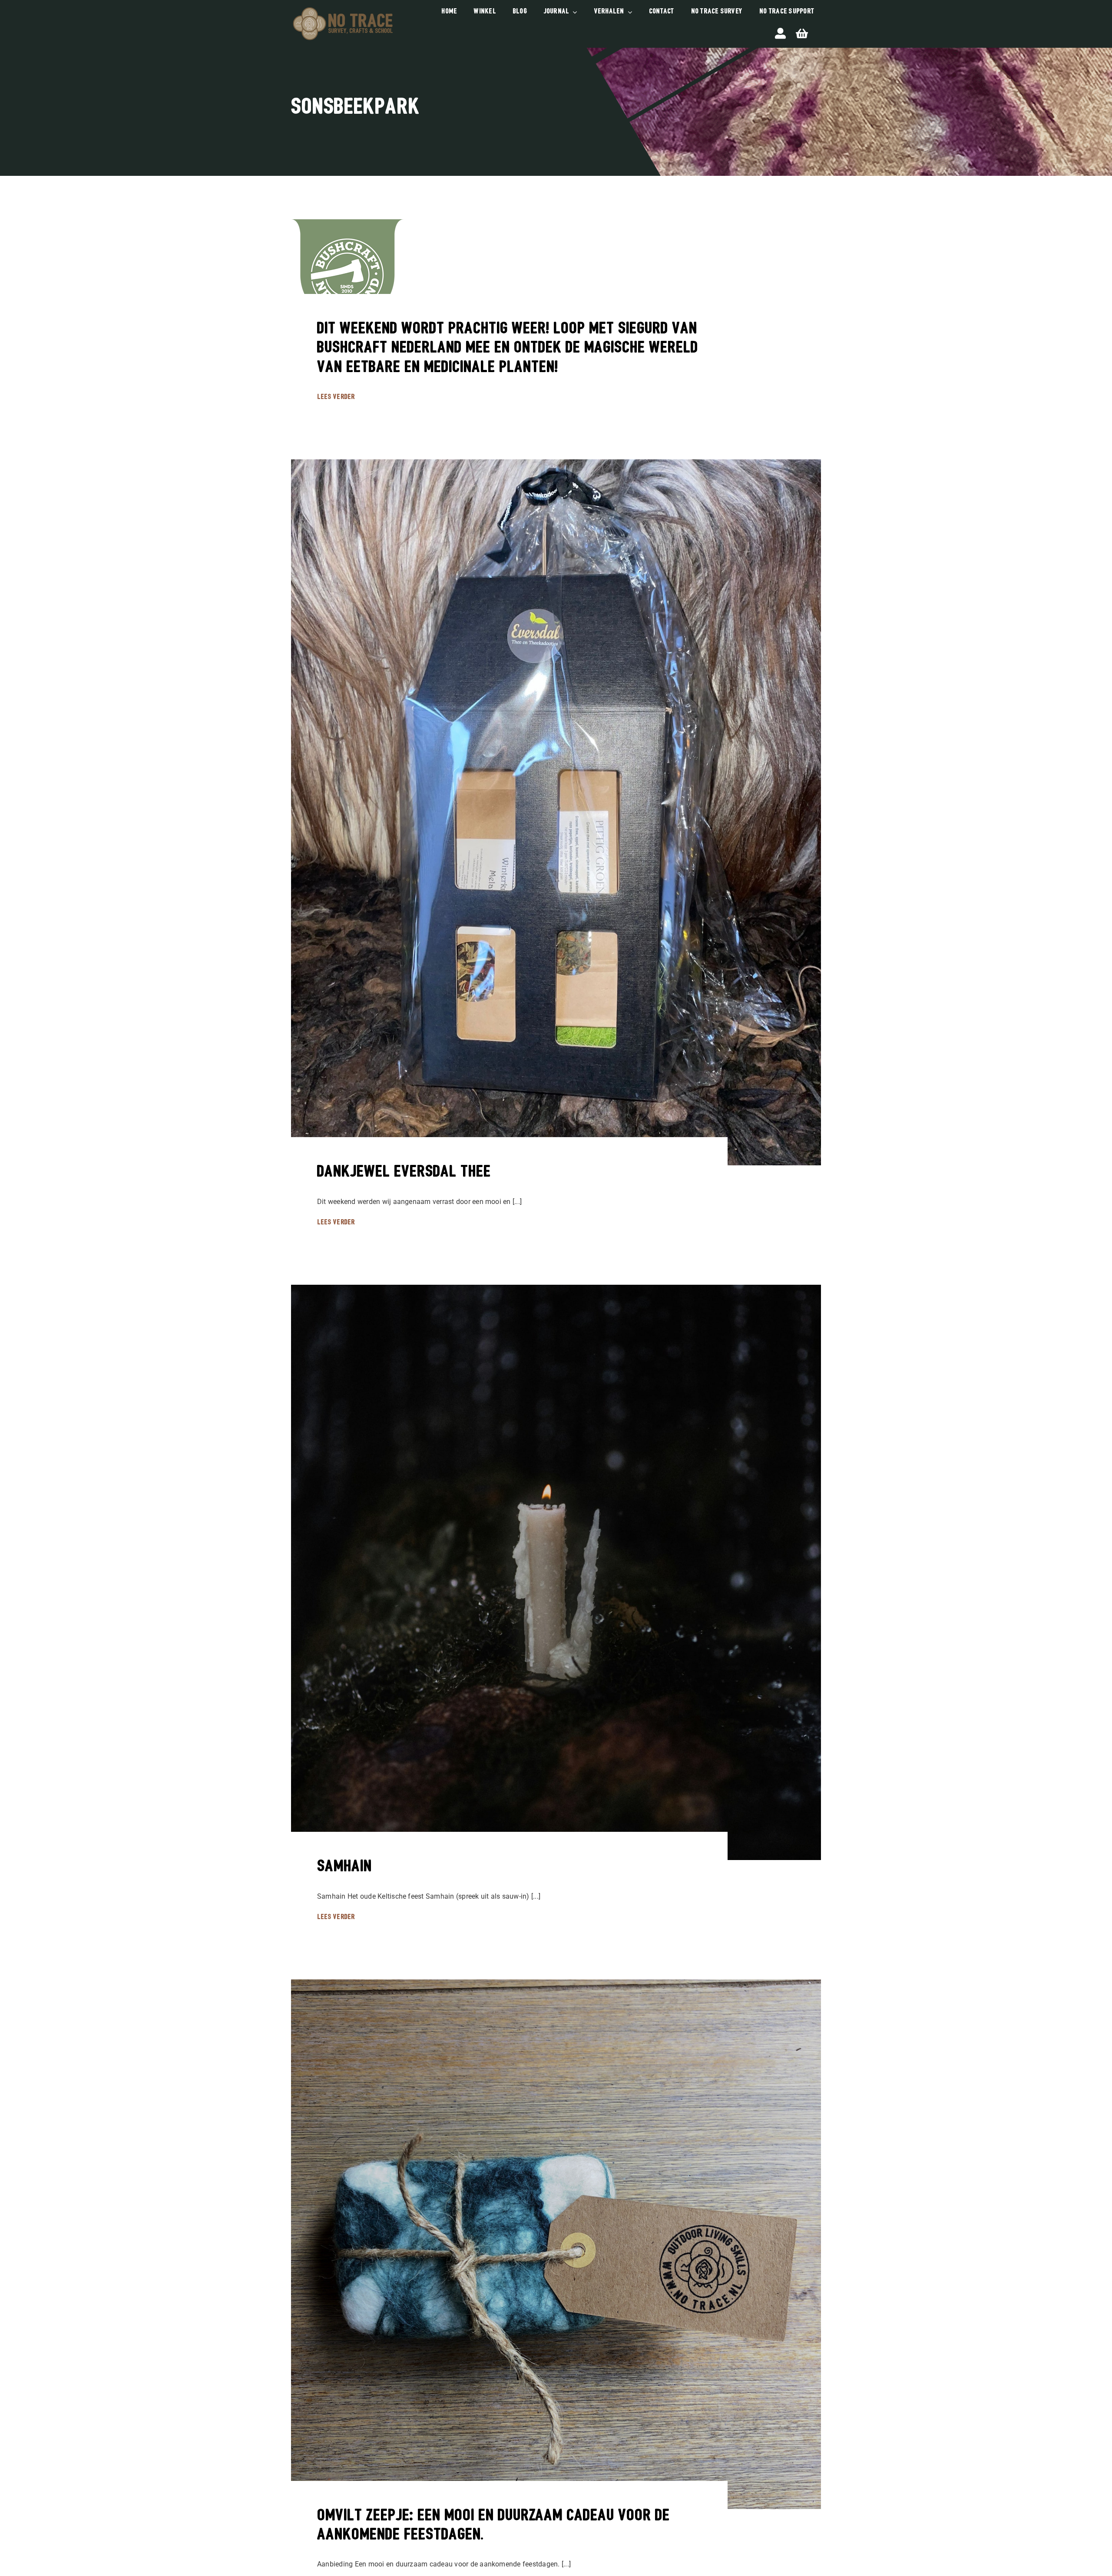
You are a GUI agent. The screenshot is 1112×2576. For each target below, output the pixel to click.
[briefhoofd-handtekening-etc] (343, 8)
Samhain (344, 1867)
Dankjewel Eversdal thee (404, 1173)
